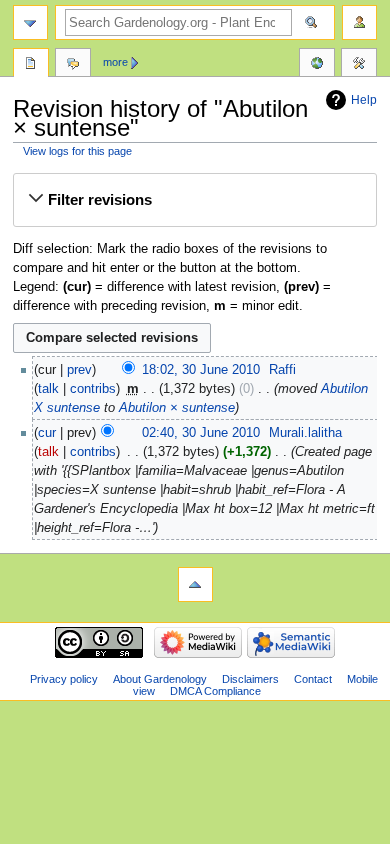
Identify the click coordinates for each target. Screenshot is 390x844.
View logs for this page (77, 151)
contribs (93, 389)
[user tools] (359, 22)
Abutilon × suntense (177, 408)
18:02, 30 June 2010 (201, 370)
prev (79, 370)
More (115, 62)
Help (364, 100)
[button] (194, 200)
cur (47, 433)
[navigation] (30, 22)
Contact (313, 679)
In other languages (317, 65)
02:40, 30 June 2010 (201, 433)
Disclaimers (250, 679)
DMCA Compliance (215, 691)
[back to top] (195, 584)
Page (31, 65)
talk (48, 389)
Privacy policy (64, 679)
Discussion (73, 65)
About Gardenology (160, 679)
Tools (359, 65)
